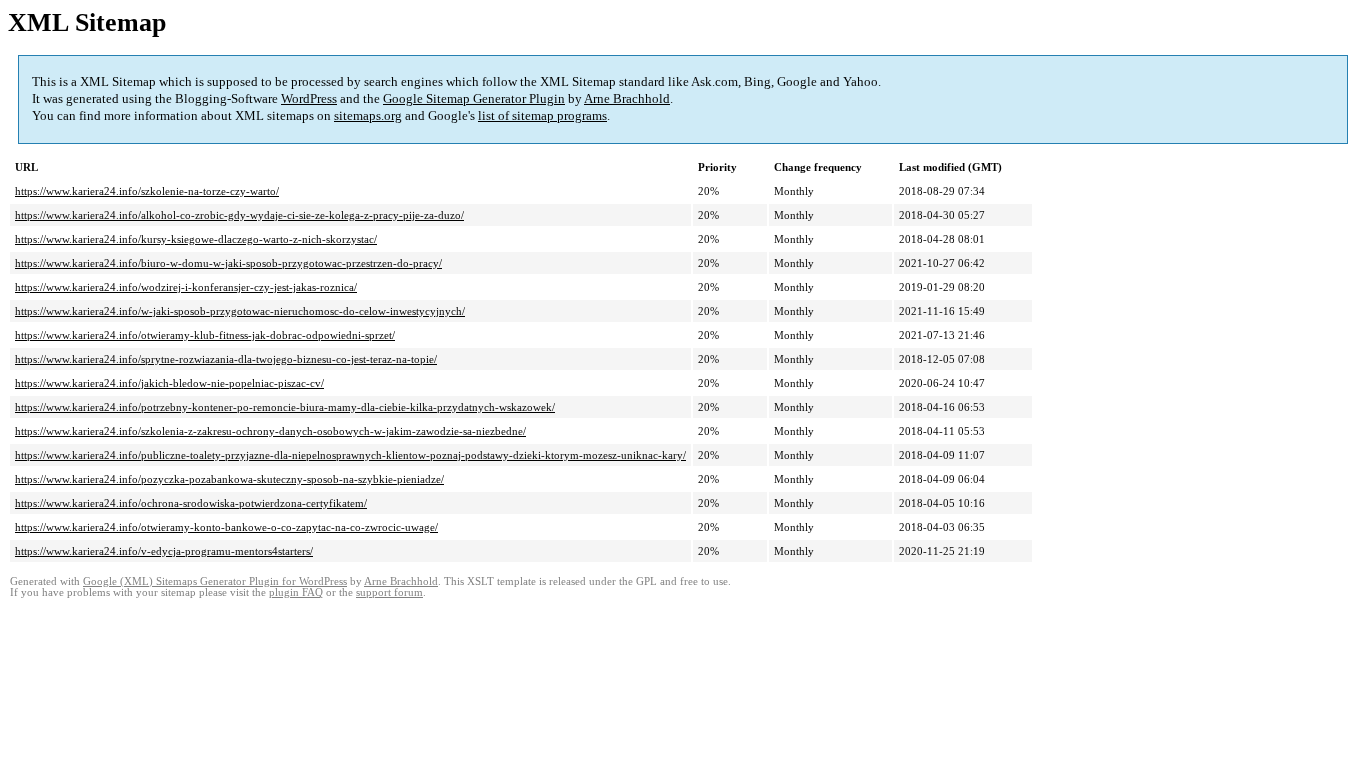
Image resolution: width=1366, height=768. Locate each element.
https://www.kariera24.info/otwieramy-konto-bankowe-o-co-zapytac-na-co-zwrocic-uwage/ (226, 527)
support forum (389, 592)
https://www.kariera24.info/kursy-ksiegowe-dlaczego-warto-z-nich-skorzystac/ (196, 239)
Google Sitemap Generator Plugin (474, 98)
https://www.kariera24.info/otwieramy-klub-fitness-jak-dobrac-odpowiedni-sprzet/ (205, 335)
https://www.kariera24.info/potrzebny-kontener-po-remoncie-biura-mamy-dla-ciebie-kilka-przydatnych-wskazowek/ (285, 407)
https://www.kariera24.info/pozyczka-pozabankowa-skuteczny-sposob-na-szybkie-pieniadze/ (229, 479)
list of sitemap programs (542, 115)
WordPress (309, 98)
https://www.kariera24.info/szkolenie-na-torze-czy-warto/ (147, 191)
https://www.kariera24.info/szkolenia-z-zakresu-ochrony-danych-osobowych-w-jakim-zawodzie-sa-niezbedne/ (270, 431)
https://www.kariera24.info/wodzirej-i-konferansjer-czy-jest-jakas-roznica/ (186, 287)
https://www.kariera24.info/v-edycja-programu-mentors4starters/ (164, 551)
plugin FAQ (296, 592)
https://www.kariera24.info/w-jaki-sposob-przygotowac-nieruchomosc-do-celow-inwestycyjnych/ (240, 311)
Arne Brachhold (627, 98)
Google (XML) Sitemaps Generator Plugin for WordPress (215, 581)
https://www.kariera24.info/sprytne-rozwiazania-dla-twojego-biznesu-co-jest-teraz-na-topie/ (226, 359)
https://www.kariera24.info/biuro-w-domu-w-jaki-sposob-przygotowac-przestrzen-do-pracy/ (228, 263)
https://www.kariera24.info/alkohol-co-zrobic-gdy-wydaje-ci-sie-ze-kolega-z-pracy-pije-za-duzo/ (239, 215)
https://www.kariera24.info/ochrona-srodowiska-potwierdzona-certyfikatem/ (191, 503)
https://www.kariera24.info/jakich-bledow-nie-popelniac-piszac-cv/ (169, 383)
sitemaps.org (368, 115)
